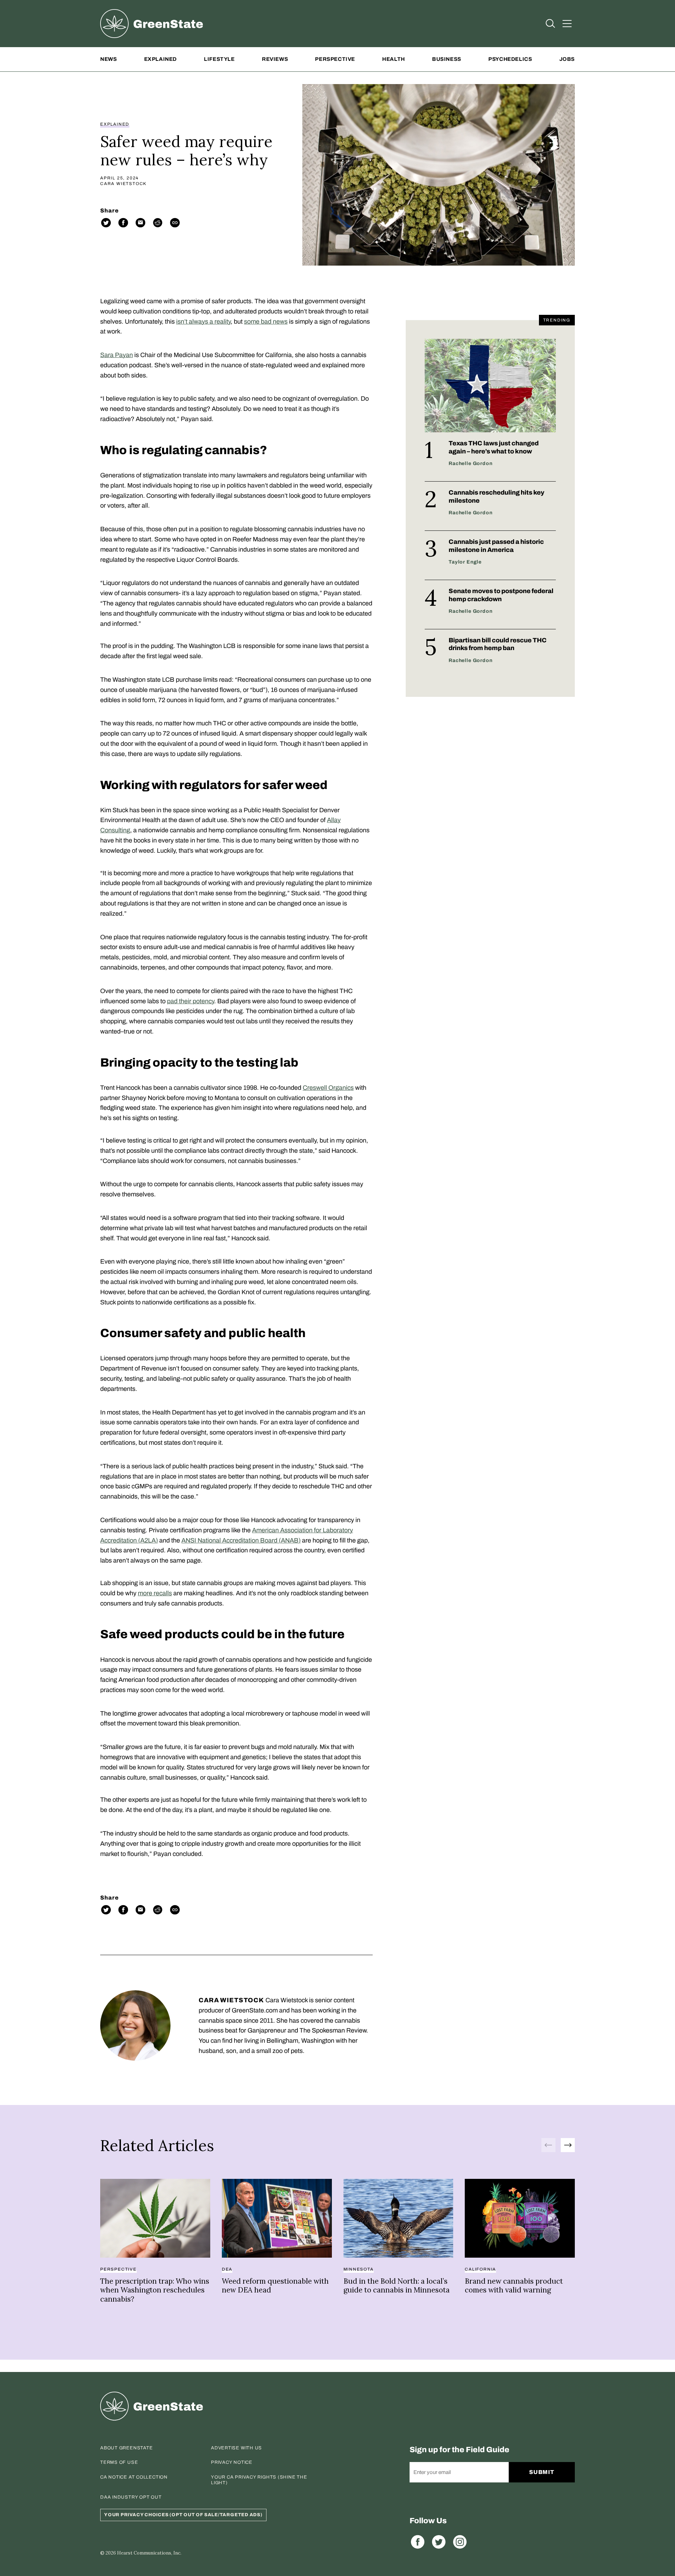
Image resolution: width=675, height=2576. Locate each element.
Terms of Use (119, 2462)
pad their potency (191, 1001)
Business (447, 59)
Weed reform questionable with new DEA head (275, 2286)
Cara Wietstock (123, 184)
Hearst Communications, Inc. (149, 2553)
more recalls (155, 1593)
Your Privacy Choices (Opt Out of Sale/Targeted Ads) (183, 2515)
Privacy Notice (232, 2462)
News (108, 59)
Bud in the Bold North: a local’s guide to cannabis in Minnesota (397, 2286)
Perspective (335, 59)
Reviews (275, 59)
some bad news (266, 322)
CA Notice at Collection (134, 2477)
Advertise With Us (236, 2448)
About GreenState (126, 2448)
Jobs (567, 59)
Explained (160, 59)
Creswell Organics (328, 1088)
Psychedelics (510, 59)
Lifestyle (219, 59)
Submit (542, 2472)
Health (394, 59)
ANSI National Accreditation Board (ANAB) (241, 1540)
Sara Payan (117, 355)
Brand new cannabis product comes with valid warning (514, 2286)
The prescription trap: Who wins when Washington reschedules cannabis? (155, 2290)
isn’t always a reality (203, 322)
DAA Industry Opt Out (131, 2497)
